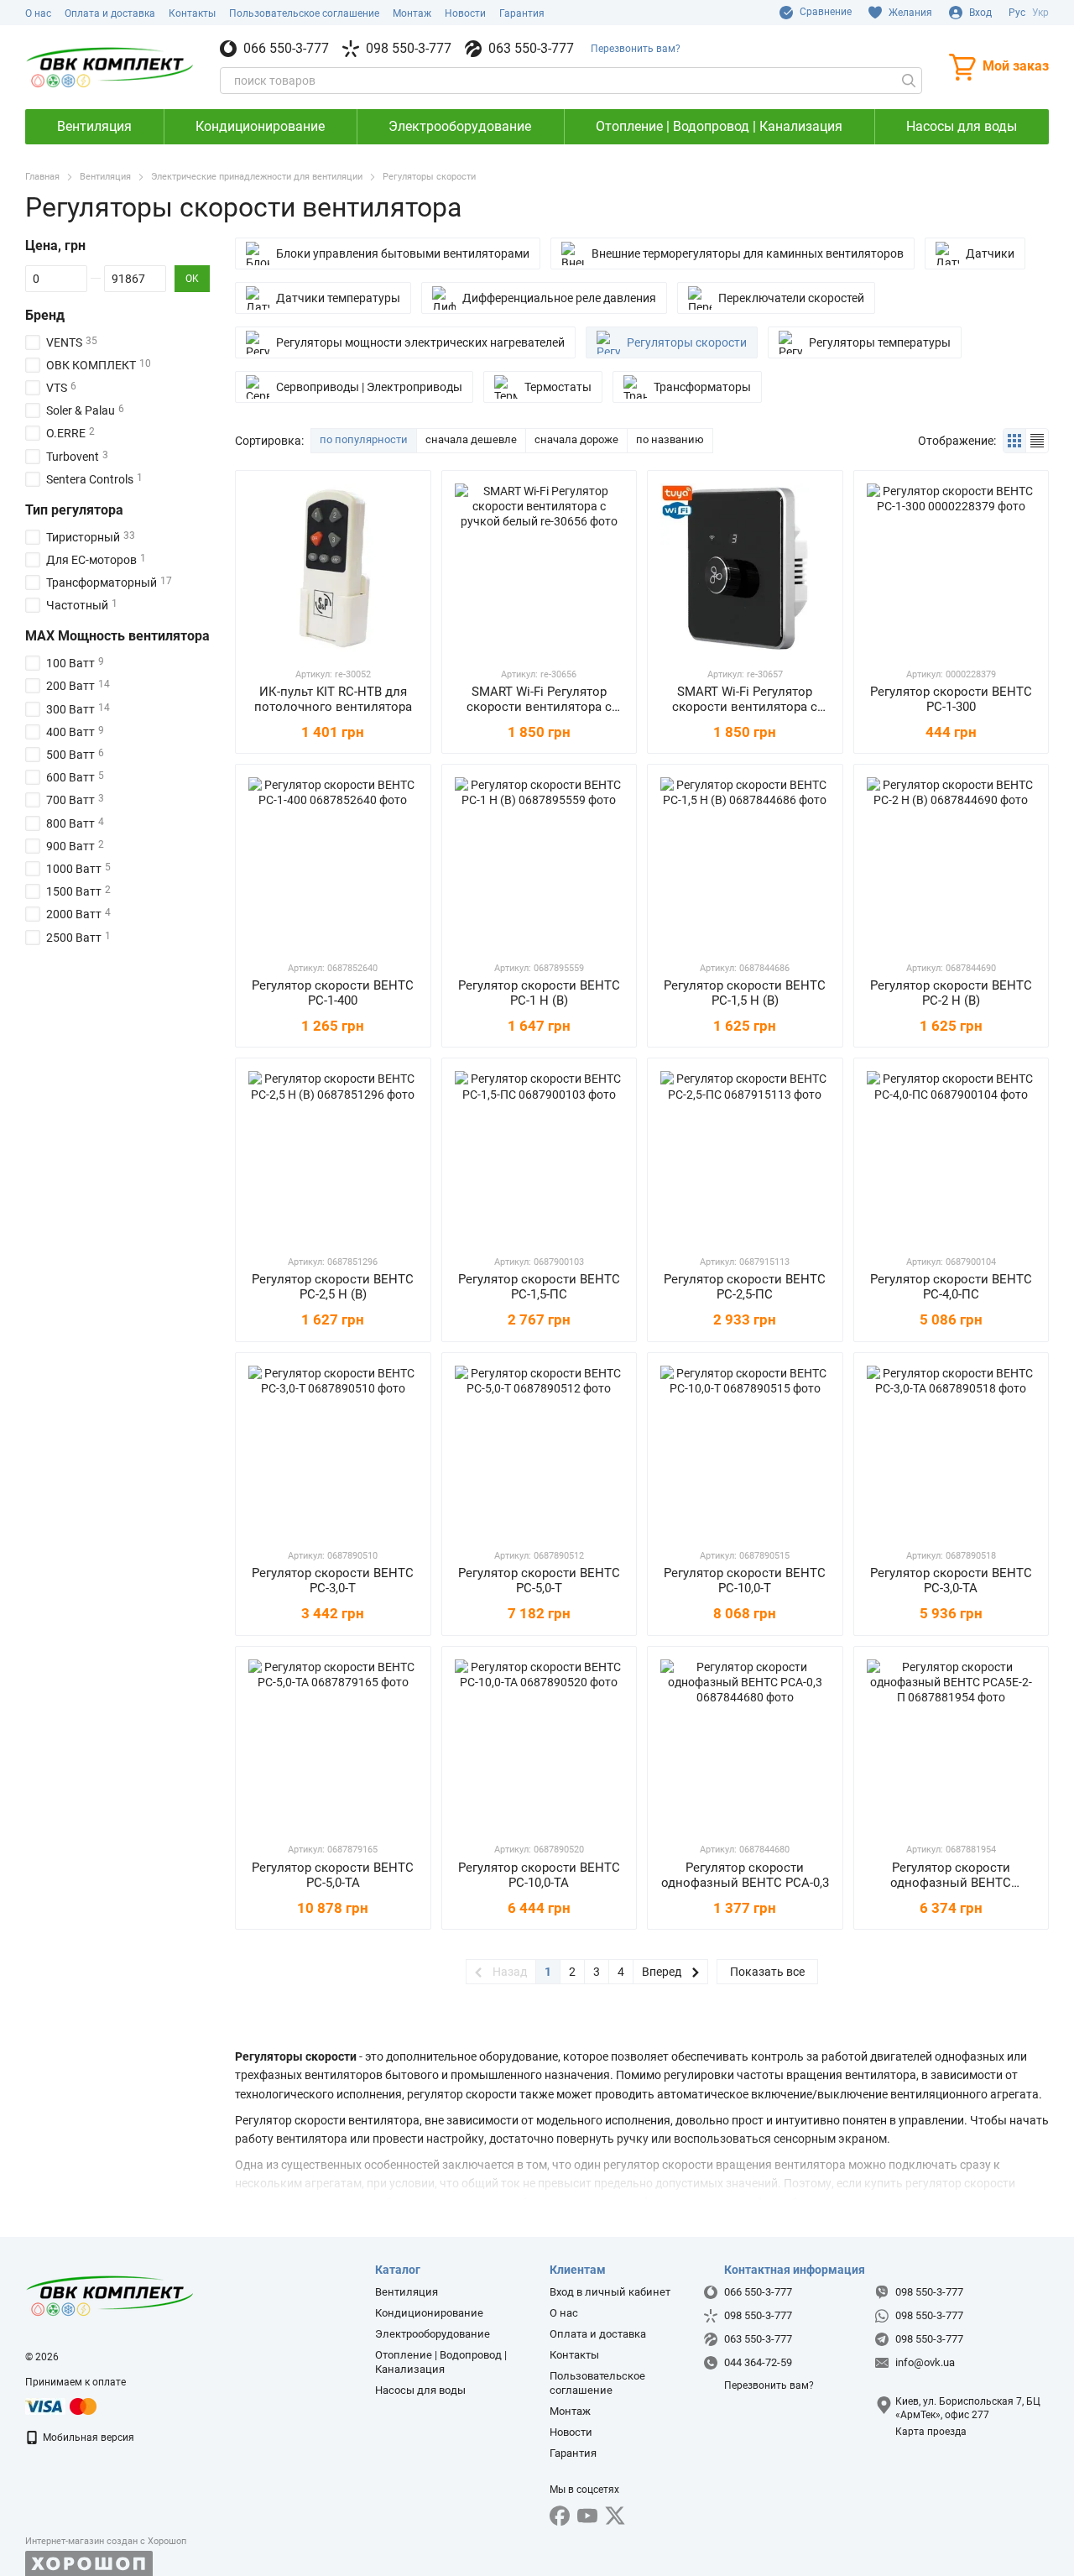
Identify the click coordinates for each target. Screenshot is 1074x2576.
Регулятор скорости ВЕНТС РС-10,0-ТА (539, 1875)
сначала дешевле (471, 439)
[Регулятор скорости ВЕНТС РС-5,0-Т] (540, 1450)
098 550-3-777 (409, 49)
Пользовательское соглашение (304, 13)
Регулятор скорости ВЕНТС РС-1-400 (333, 993)
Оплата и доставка (110, 13)
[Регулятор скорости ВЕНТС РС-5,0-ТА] (333, 1744)
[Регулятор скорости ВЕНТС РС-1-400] (333, 862)
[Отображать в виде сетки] (1015, 440)
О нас (38, 13)
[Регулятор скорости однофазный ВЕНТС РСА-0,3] (745, 1744)
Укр (1040, 13)
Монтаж (412, 13)
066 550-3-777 (286, 49)
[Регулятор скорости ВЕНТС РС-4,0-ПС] (951, 1156)
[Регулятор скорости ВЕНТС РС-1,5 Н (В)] (745, 862)
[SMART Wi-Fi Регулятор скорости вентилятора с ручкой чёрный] (745, 568)
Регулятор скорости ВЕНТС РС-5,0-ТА (333, 1875)
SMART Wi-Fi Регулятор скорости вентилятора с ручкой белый (539, 707)
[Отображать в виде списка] (1037, 440)
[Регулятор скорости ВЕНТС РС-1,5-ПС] (540, 1156)
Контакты (192, 13)
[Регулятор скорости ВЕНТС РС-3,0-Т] (333, 1450)
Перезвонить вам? (636, 49)
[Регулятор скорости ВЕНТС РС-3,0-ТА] (951, 1450)
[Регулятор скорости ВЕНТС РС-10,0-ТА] (540, 1744)
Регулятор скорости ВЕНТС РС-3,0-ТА (951, 1581)
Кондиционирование (260, 126)
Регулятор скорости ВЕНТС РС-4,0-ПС (951, 1287)
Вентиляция (94, 126)
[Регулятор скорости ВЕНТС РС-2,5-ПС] (745, 1156)
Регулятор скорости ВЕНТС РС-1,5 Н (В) (745, 993)
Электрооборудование (460, 126)
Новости (465, 13)
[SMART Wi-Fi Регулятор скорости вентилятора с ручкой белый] (540, 568)
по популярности (364, 439)
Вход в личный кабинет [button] (610, 2292)
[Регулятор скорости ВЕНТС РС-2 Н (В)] (951, 862)
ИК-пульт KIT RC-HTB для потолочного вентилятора (333, 699)
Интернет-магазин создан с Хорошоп (106, 2541)
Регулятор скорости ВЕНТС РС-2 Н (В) (951, 993)
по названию (670, 439)
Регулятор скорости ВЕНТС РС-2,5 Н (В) (333, 1287)
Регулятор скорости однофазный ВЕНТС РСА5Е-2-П (951, 1883)
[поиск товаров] (909, 81)
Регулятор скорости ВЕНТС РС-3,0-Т (333, 1581)
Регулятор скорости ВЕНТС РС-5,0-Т (539, 1581)
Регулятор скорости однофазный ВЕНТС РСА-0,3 (745, 1875)
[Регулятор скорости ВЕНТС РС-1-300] (951, 568)
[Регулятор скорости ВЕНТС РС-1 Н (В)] (540, 862)
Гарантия (522, 13)
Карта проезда (931, 2432)
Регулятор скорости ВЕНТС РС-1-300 (951, 699)
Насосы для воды (962, 126)
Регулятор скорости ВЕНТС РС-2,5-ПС (745, 1287)
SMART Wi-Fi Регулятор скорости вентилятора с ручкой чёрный (745, 707)
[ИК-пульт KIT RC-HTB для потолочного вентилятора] (333, 568)
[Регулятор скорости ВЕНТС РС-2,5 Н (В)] (333, 1156)
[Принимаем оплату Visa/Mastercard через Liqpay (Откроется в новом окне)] (62, 2406)
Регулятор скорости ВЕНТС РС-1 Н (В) (539, 993)
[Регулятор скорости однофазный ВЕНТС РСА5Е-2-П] (951, 1744)
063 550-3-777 (531, 49)
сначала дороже (576, 439)
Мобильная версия (87, 2438)
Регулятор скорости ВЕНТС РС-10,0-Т (745, 1581)
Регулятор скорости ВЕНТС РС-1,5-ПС (539, 1287)
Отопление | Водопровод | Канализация (719, 126)
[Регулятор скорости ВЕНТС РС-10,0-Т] (745, 1450)
